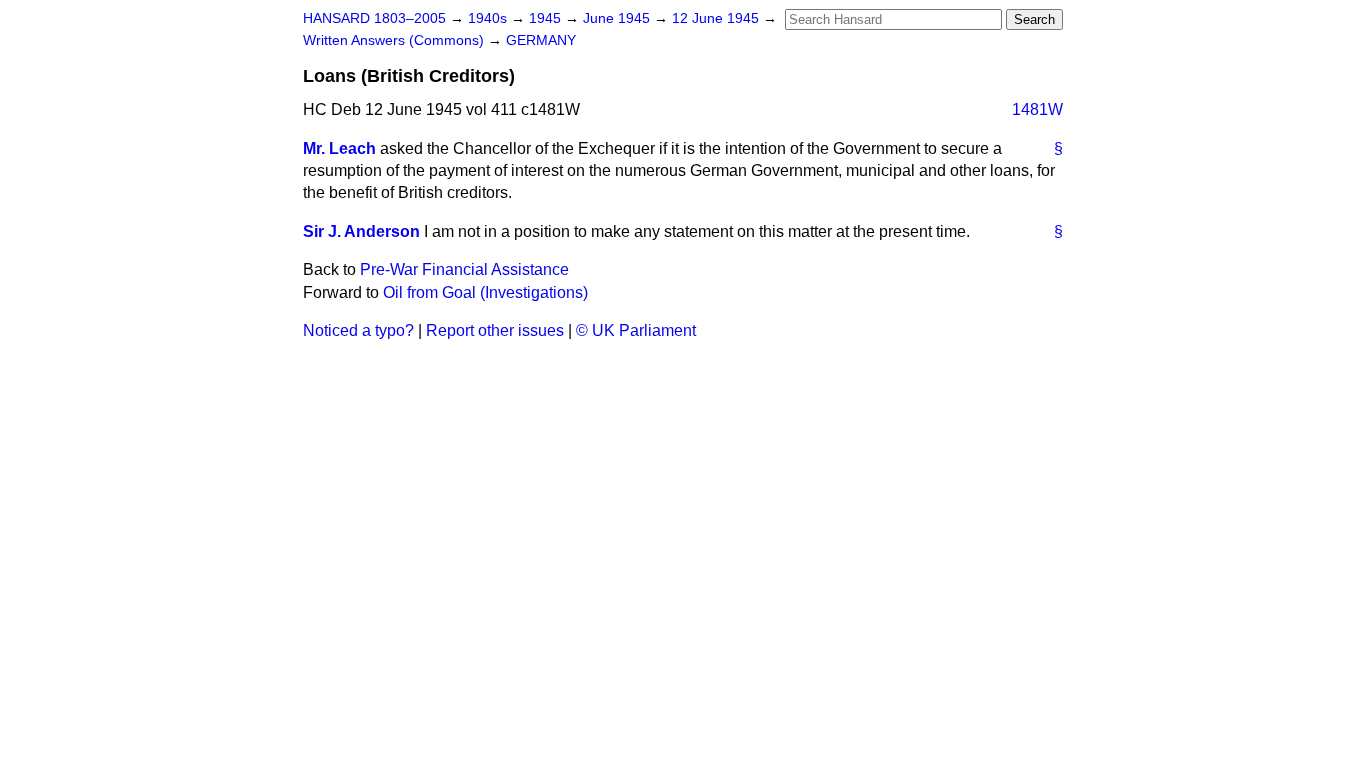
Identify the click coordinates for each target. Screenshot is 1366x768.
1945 (547, 18)
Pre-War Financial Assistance (464, 269)
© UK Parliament (636, 330)
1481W (1037, 109)
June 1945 (618, 18)
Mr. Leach (339, 148)
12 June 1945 (717, 18)
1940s (489, 18)
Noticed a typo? (358, 330)
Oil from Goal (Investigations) (485, 292)
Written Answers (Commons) (395, 40)
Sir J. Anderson (361, 231)
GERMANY (541, 40)
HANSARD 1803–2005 (374, 18)
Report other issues (495, 330)
